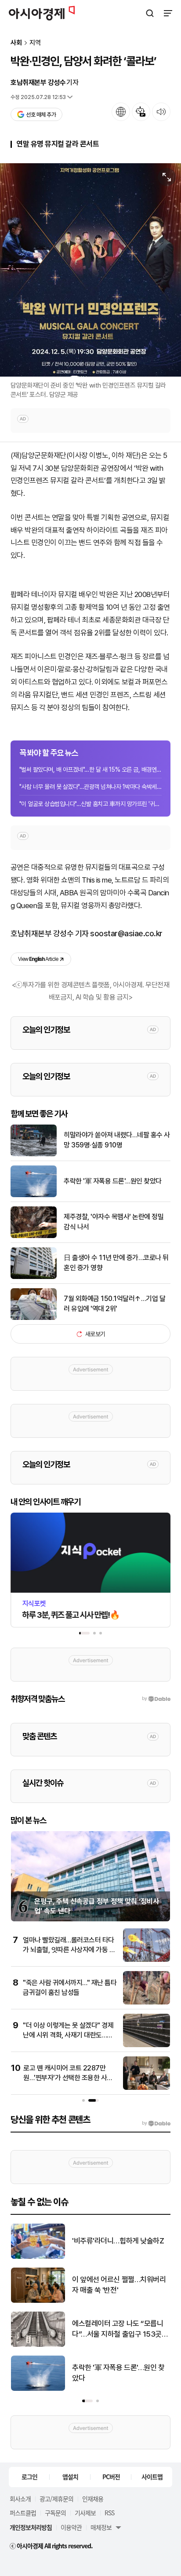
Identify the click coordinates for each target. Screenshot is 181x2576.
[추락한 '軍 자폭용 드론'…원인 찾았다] (34, 1195)
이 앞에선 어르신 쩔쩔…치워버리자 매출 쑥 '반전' (119, 2285)
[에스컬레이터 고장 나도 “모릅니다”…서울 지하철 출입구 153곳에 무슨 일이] (38, 2345)
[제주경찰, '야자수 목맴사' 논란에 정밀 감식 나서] (34, 1236)
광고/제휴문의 (56, 2499)
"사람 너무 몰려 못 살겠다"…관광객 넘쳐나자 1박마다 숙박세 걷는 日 (90, 787)
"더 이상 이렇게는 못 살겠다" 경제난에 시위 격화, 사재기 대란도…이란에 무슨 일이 (68, 2035)
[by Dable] (156, 2123)
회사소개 (20, 2499)
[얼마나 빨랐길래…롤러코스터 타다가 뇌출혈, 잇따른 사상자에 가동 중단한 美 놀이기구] (147, 1960)
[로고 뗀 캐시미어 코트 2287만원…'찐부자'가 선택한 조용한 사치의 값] (147, 2088)
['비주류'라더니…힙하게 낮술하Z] (38, 2257)
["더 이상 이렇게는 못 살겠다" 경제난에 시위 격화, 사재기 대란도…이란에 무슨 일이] (147, 2045)
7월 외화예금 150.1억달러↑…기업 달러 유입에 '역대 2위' (114, 1303)
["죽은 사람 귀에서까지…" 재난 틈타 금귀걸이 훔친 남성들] (147, 2003)
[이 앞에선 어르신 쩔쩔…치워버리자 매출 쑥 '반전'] (38, 2301)
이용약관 (71, 2527)
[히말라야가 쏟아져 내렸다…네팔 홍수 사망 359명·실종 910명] (34, 1154)
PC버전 (111, 2477)
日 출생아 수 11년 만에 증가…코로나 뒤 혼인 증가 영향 (116, 1262)
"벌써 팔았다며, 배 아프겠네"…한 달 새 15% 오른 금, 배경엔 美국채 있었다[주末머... (90, 770)
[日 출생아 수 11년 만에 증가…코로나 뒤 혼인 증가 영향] (34, 1277)
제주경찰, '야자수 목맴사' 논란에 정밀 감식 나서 (114, 1222)
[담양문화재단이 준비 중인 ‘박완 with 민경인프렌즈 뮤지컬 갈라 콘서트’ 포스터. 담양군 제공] (90, 270)
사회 (16, 43)
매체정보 (101, 2527)
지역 (35, 43)
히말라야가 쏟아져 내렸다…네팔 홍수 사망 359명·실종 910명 (117, 1140)
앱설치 (70, 2477)
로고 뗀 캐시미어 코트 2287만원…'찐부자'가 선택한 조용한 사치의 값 (68, 2078)
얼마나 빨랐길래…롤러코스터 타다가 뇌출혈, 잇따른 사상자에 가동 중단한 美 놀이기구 (69, 1950)
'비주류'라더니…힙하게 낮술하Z (118, 2241)
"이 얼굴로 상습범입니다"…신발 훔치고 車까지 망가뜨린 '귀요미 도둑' (90, 804)
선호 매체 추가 (41, 115)
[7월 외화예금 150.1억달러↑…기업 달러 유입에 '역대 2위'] (34, 1318)
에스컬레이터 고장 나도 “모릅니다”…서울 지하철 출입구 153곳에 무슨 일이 (120, 2329)
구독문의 (55, 2513)
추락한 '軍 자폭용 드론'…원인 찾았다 (113, 1181)
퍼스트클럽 (23, 2513)
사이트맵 (152, 2477)
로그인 (29, 2477)
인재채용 (93, 2499)
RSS (109, 2513)
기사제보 (85, 2513)
